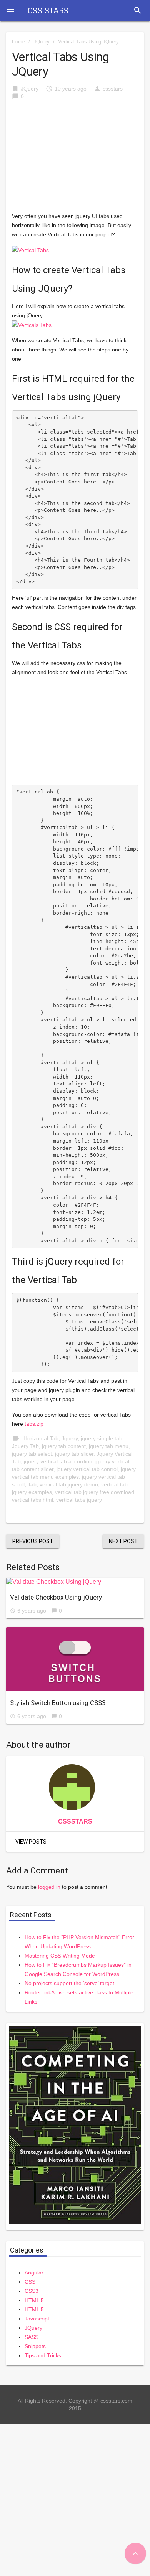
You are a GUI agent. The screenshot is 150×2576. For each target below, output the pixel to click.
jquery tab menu (109, 1446)
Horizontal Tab (41, 1438)
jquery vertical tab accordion (58, 1461)
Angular (34, 2273)
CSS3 (32, 2291)
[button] (11, 11)
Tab (32, 1484)
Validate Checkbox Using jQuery (56, 1597)
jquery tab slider (74, 1454)
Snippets (35, 2346)
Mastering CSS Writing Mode (60, 1956)
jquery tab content (64, 1446)
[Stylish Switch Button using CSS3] (75, 1659)
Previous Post (33, 1541)
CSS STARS (48, 11)
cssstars (113, 89)
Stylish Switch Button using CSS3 (58, 1703)
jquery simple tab (102, 1438)
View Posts (31, 1842)
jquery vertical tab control (87, 1469)
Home (18, 42)
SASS (32, 2337)
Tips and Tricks (43, 2355)
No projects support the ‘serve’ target (69, 1983)
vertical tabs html (32, 1500)
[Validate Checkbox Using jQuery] (75, 1582)
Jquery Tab (25, 1446)
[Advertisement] (75, 160)
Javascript (37, 2319)
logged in (49, 1887)
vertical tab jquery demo (69, 1484)
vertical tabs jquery (79, 1500)
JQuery (42, 42)
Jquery (70, 1438)
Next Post (123, 1541)
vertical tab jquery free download (95, 1492)
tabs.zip (34, 1424)
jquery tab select (32, 1454)
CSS (30, 2282)
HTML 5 (34, 2300)
